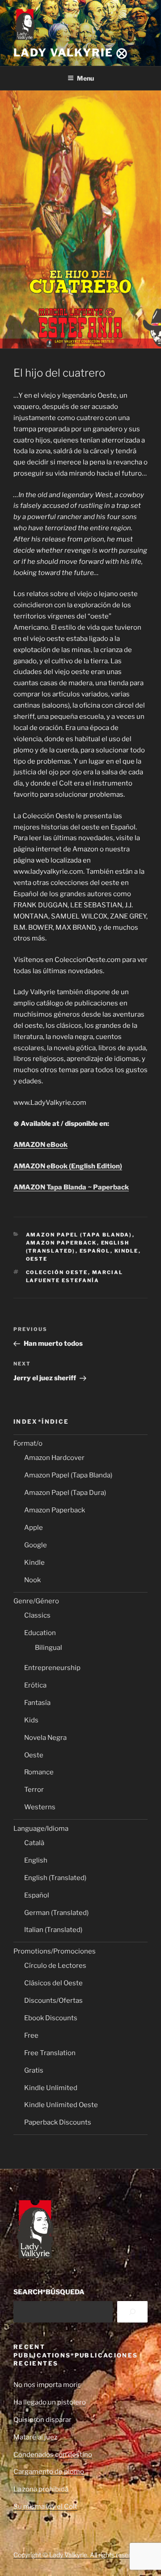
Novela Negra (45, 1738)
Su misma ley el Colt (45, 2507)
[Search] (132, 2312)
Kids (31, 1720)
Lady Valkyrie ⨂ (71, 53)
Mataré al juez (35, 2437)
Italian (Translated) (53, 1930)
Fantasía (37, 1703)
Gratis (34, 2070)
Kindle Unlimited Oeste (61, 2105)
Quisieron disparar (42, 2420)
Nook (32, 1580)
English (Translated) (55, 1878)
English (36, 1860)
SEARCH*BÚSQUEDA (49, 2292)
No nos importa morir (47, 2385)
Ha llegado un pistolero (50, 2402)
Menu (85, 78)
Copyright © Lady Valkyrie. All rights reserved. (78, 2555)
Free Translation (50, 2053)
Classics (37, 1615)
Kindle (127, 1251)
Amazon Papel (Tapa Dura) (65, 1493)
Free (31, 2035)
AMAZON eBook (40, 1145)
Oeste (37, 1259)
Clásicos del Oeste (53, 1983)
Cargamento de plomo (49, 2472)
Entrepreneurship (52, 1668)
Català (34, 1843)
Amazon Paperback (61, 1243)
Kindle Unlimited (51, 2088)
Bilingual (49, 1648)
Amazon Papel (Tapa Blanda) (79, 1235)
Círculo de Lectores (55, 1966)
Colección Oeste (57, 1272)
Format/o (28, 1443)
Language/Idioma (41, 1829)
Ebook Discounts (51, 2018)
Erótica (35, 1685)
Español (95, 1251)
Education (40, 1633)
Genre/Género (36, 1601)
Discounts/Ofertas (53, 2001)
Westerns (40, 1807)
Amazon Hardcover (54, 1458)
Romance (39, 1772)
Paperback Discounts (58, 2122)
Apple (34, 1528)
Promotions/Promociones (55, 1951)
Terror (34, 1790)
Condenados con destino (53, 2455)
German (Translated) (56, 1913)
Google (36, 1545)
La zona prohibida (41, 2489)
